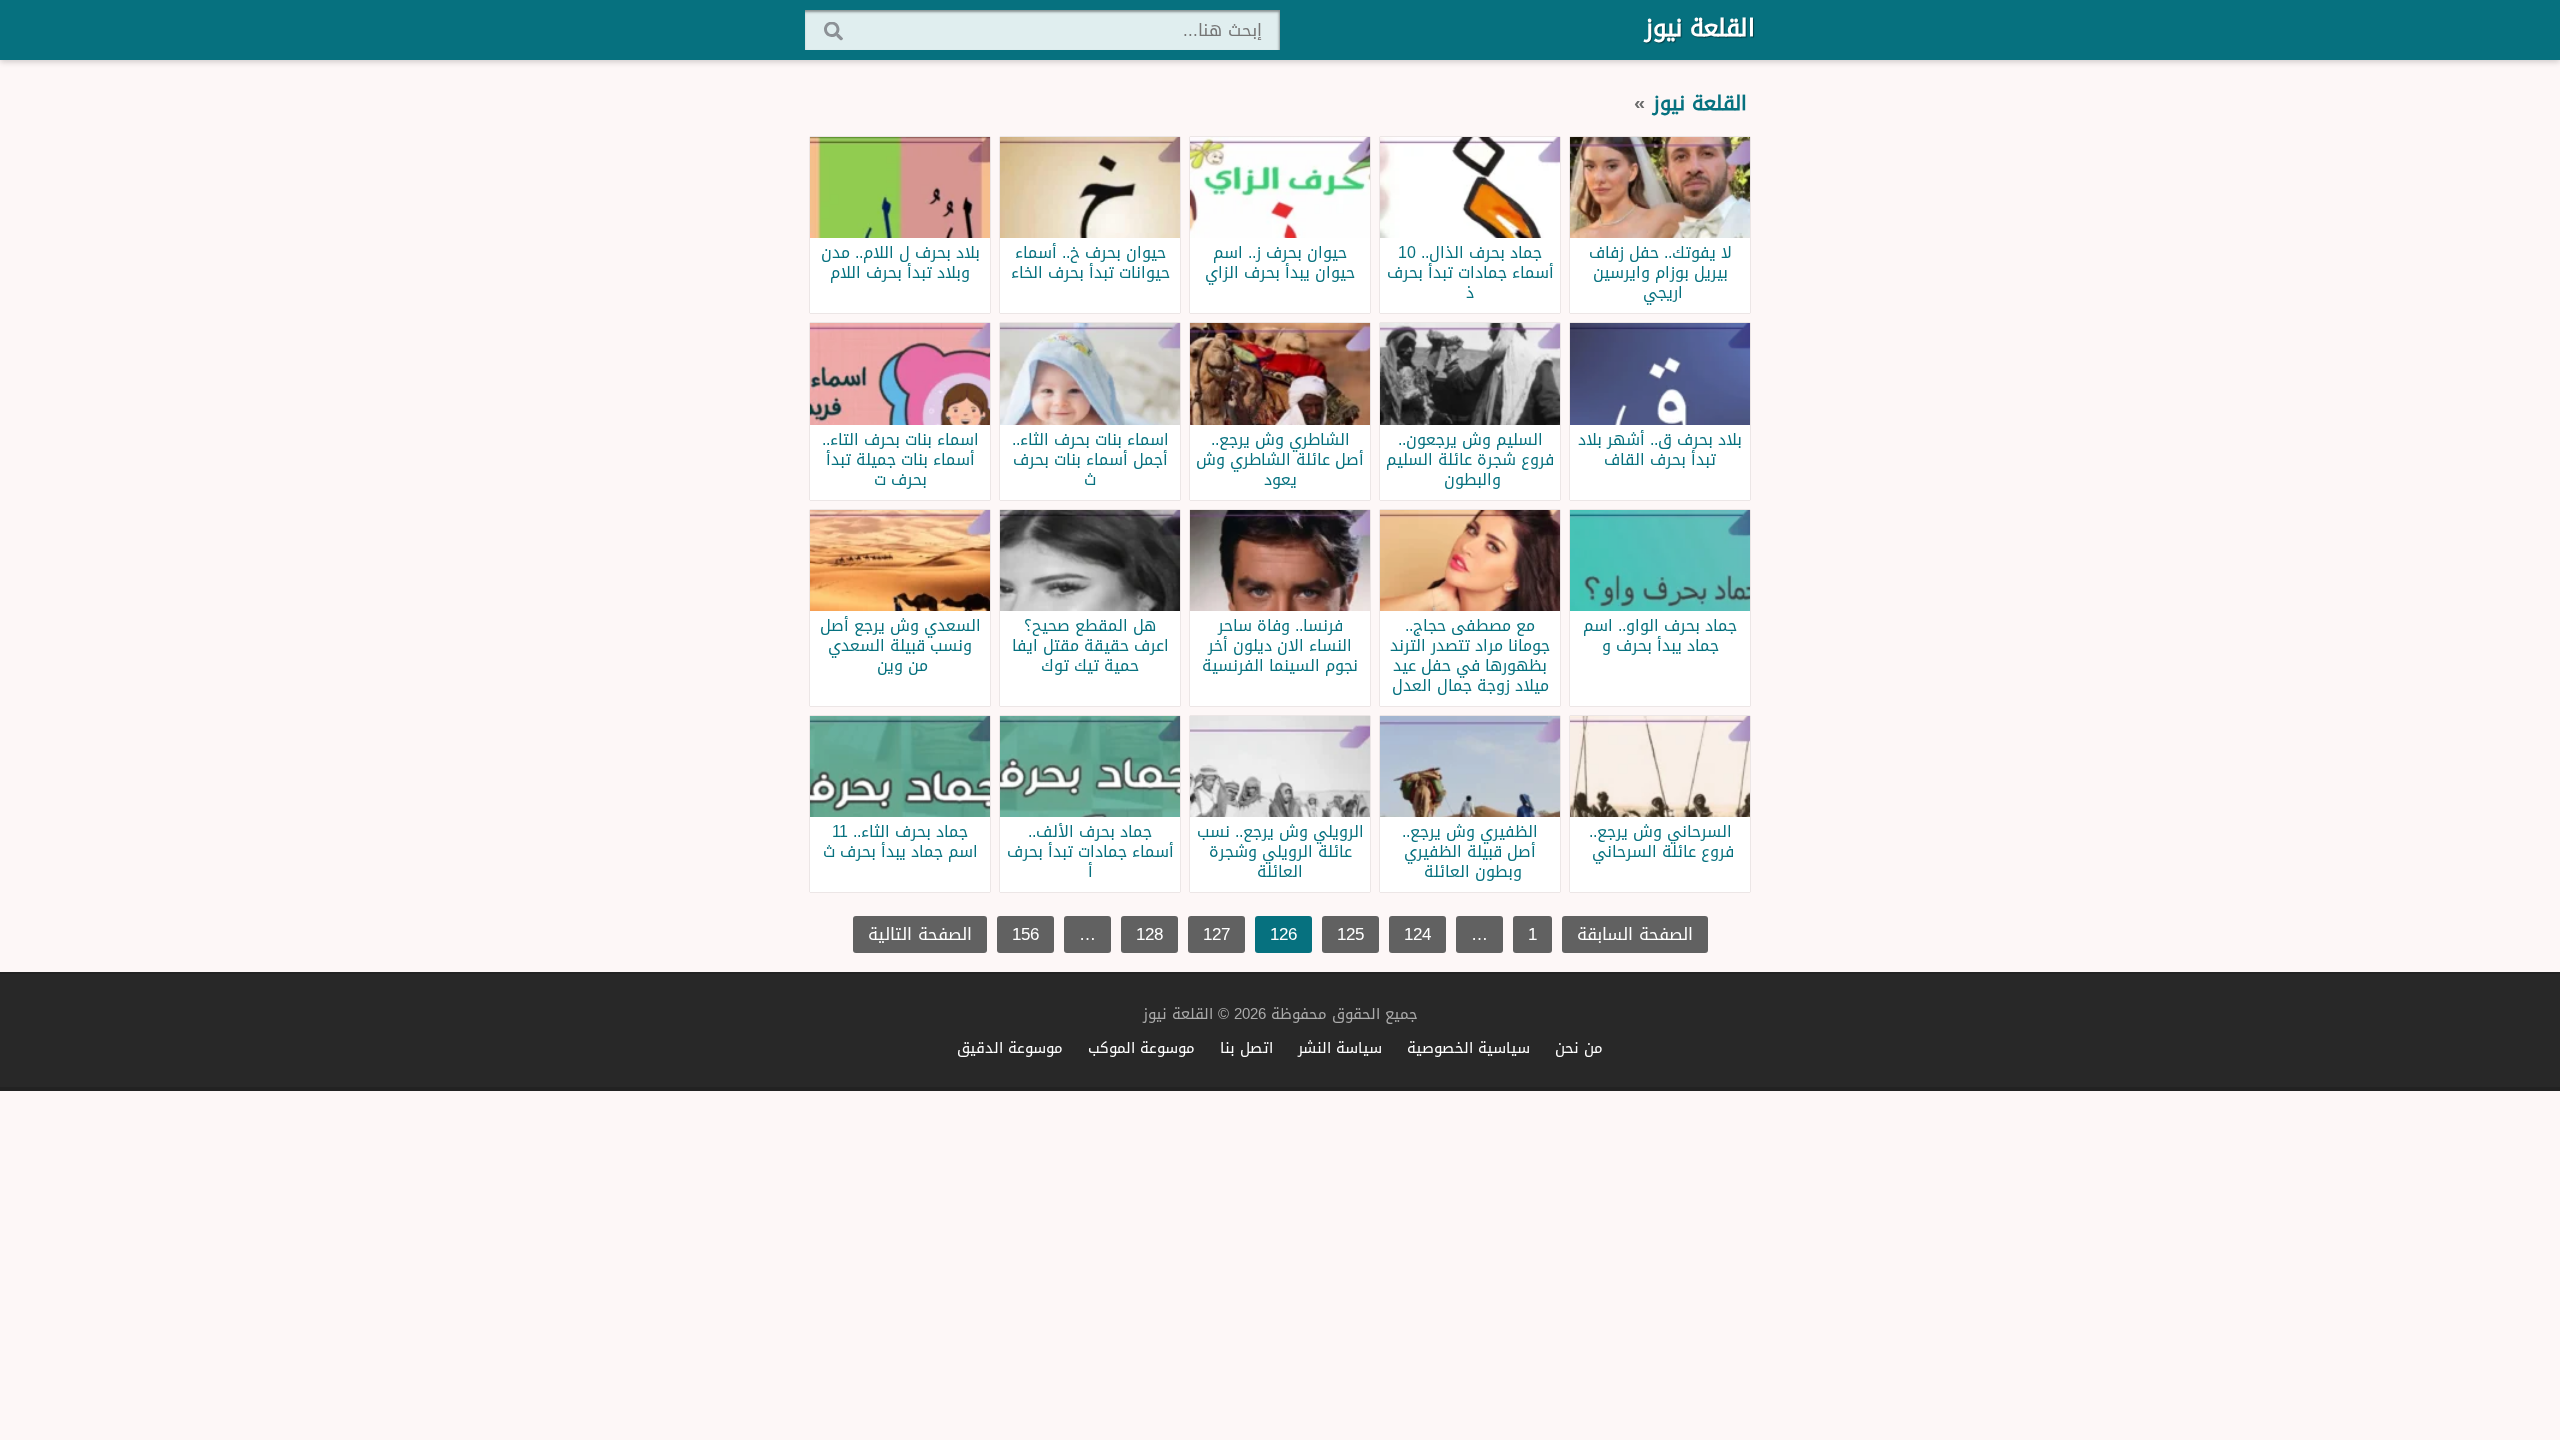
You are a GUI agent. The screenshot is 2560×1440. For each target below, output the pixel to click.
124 (1417, 934)
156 (1025, 934)
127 (1216, 934)
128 (1149, 934)
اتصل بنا (1246, 1047)
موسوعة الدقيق (1010, 1047)
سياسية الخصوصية (1468, 1047)
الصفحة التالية (920, 934)
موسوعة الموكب (1141, 1047)
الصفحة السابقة (1635, 934)
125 (1350, 934)
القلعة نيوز (1700, 28)
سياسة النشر (1340, 1047)
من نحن (1579, 1047)
